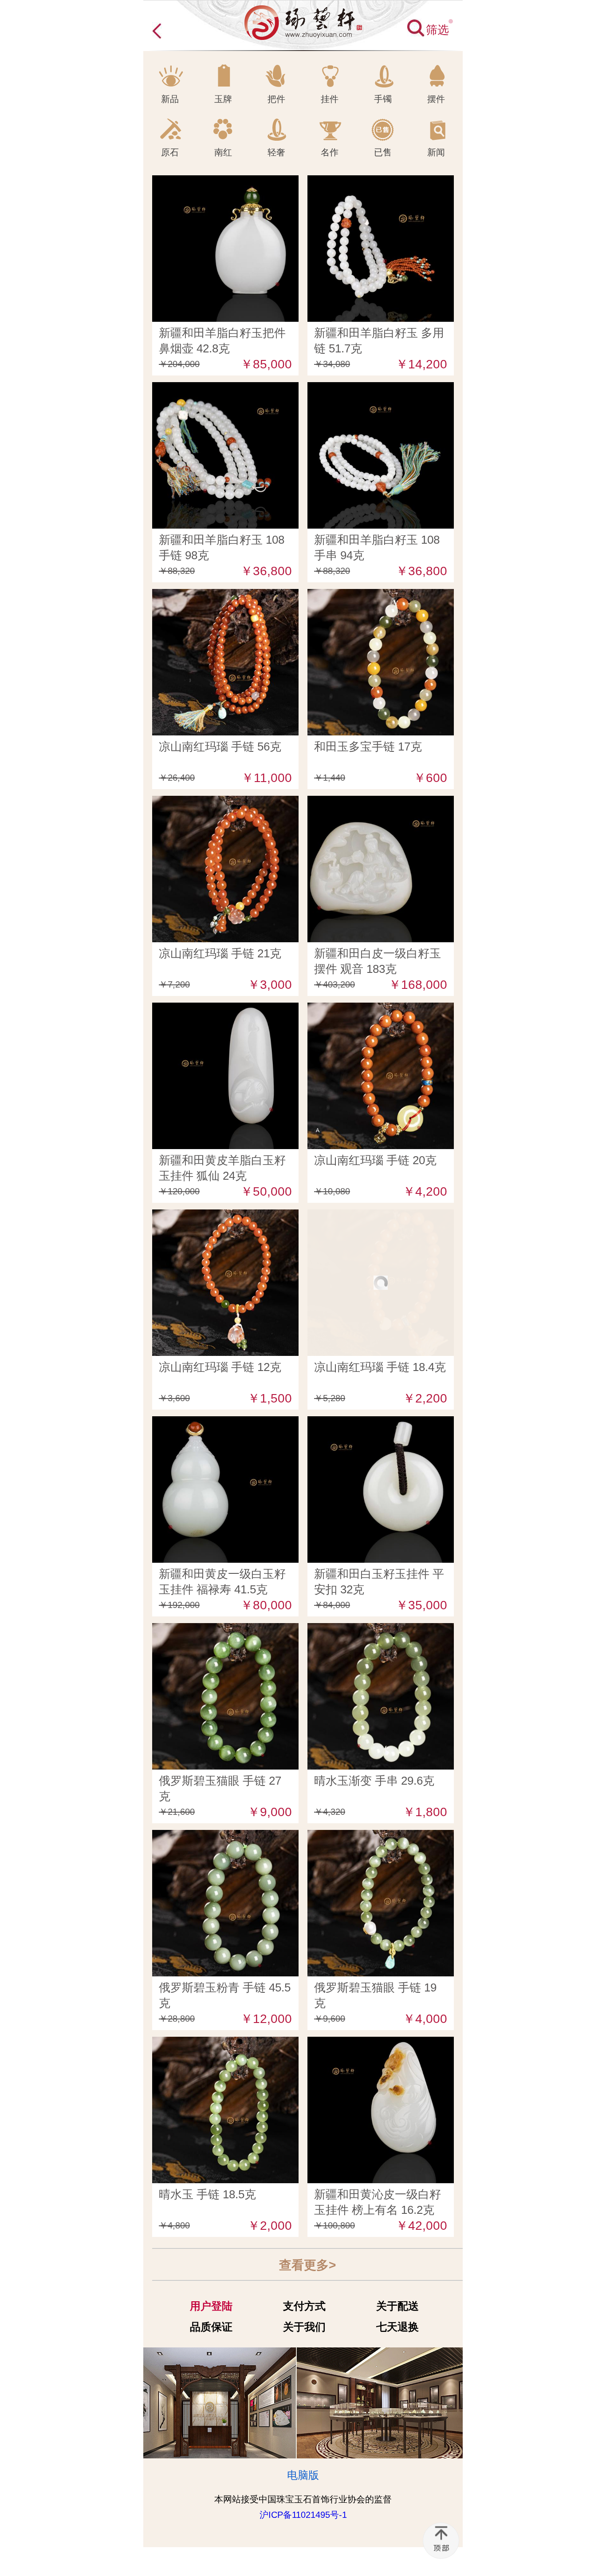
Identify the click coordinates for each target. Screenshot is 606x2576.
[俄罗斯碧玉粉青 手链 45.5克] (225, 1837)
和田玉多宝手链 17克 (368, 747)
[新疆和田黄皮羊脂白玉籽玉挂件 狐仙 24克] (225, 1009)
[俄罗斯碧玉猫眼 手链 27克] (225, 1630)
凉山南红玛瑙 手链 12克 (220, 1367)
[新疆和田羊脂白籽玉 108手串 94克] (381, 389)
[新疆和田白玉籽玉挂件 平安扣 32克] (381, 1423)
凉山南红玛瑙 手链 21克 (220, 953)
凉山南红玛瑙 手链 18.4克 (380, 1367)
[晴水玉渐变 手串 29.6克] (381, 1630)
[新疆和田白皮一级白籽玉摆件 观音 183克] (381, 802)
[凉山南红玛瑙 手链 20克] (381, 1009)
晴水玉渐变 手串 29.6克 (374, 1781)
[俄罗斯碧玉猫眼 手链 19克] (381, 1837)
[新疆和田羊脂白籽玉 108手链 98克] (225, 389)
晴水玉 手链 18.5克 (207, 2194)
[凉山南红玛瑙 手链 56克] (225, 596)
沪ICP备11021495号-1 (303, 2515)
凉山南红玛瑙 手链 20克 (375, 1160)
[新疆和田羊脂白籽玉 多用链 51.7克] (381, 182)
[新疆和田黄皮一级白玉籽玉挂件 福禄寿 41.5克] (225, 1423)
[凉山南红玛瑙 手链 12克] (225, 1216)
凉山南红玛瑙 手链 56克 (220, 747)
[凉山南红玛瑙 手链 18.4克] (381, 1216)
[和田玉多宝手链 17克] (381, 596)
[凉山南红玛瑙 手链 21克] (225, 802)
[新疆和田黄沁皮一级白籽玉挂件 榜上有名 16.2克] (381, 2043)
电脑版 (303, 2475)
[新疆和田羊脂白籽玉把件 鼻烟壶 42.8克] (225, 182)
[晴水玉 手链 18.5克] (225, 2043)
